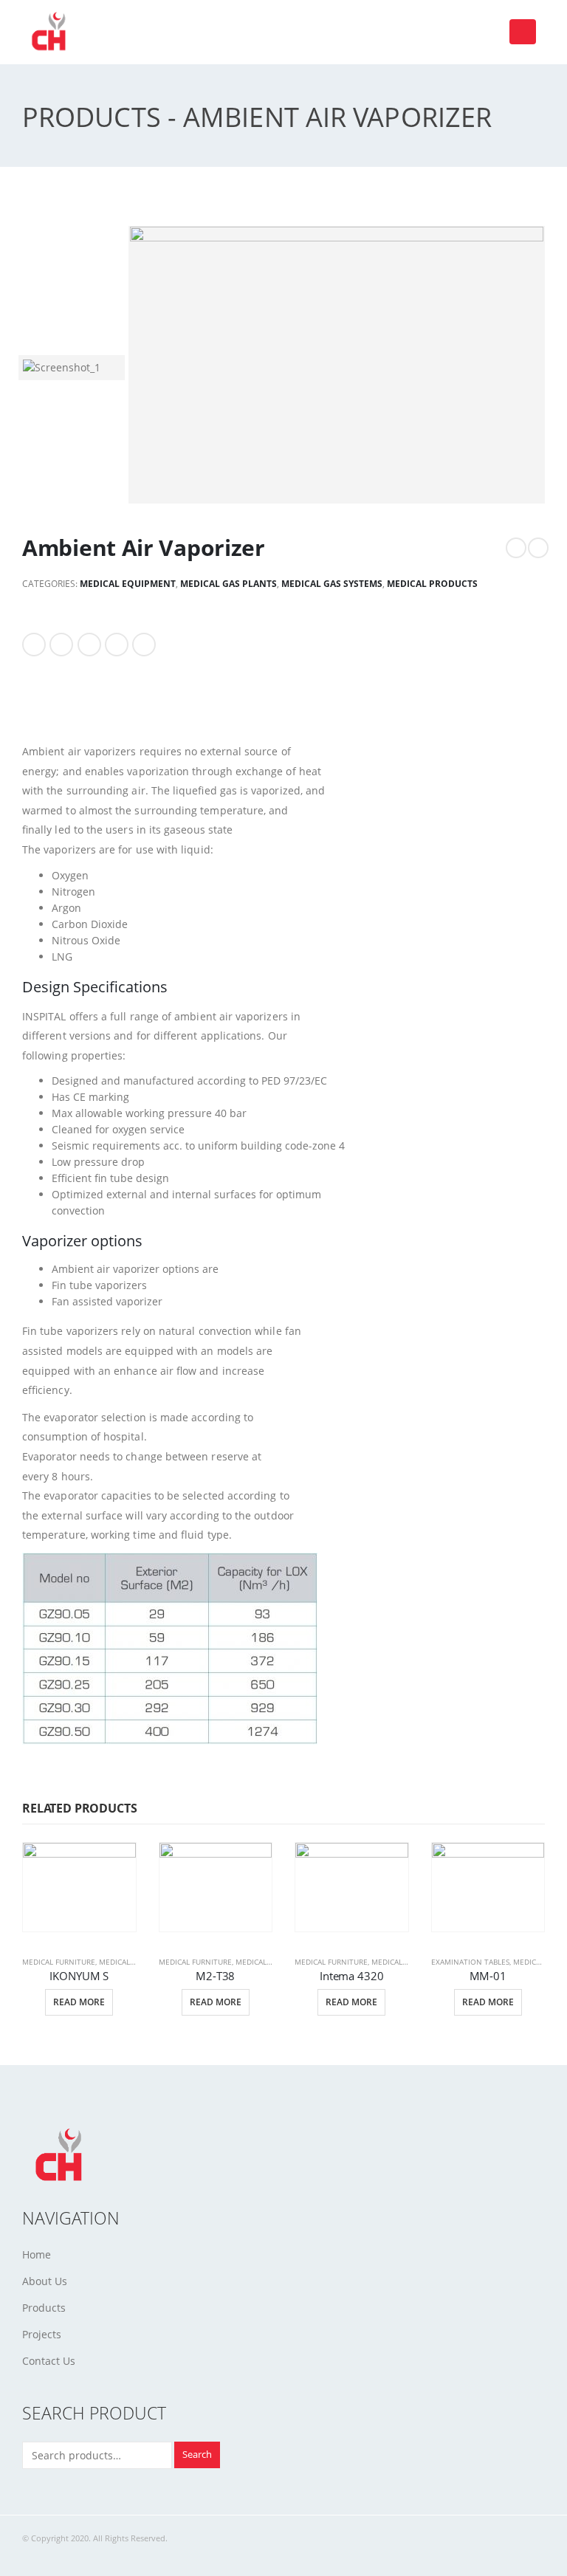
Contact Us (49, 2361)
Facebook (34, 645)
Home (37, 2254)
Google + (117, 645)
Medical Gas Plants (228, 584)
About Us (45, 2281)
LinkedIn (89, 645)
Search (197, 2455)
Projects (42, 2334)
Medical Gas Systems (332, 584)
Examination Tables (470, 1962)
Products (44, 2308)
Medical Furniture (59, 1962)
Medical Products (432, 584)
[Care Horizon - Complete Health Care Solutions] (52, 32)
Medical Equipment (128, 584)
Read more (79, 2002)
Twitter (61, 645)
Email (144, 645)
